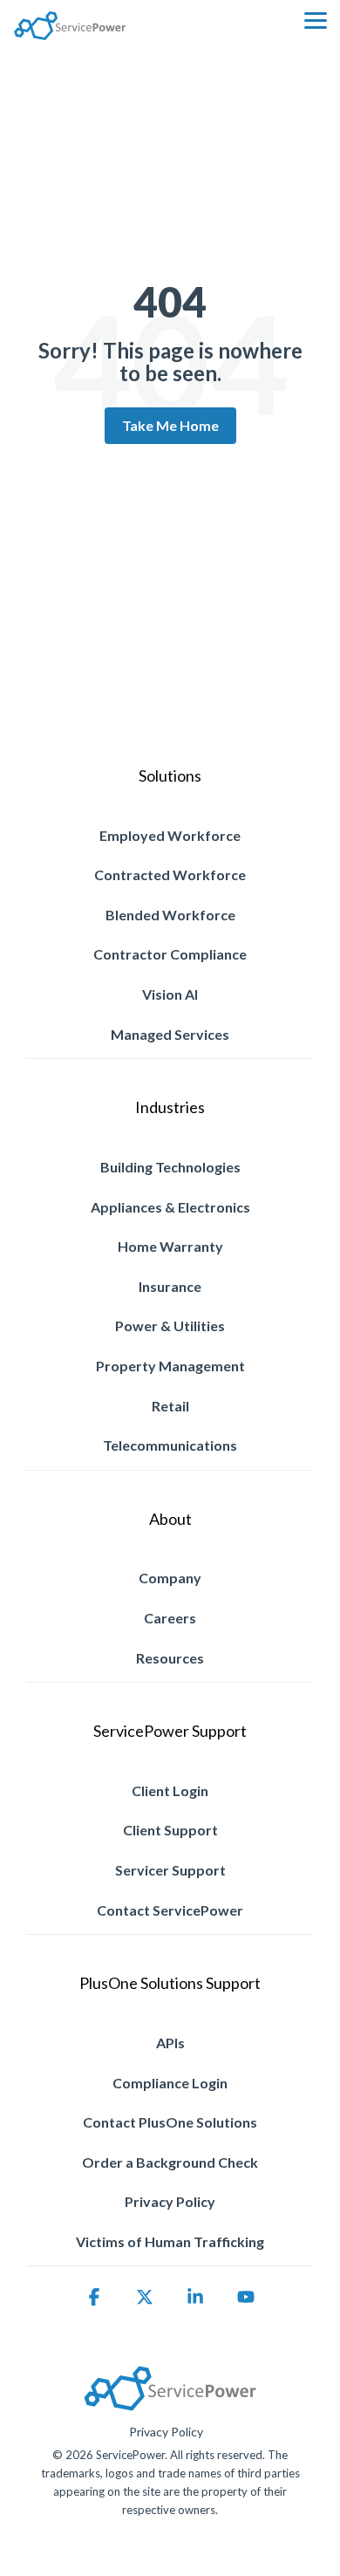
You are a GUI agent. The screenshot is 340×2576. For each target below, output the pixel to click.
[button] (316, 19)
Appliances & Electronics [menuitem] (170, 1207)
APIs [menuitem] (170, 2043)
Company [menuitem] (170, 1578)
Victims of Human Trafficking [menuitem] (170, 2241)
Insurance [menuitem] (170, 1286)
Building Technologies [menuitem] (170, 1167)
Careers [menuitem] (170, 1618)
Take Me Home (170, 425)
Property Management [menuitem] (170, 1366)
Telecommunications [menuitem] (170, 1445)
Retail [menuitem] (170, 1406)
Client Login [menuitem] (170, 1790)
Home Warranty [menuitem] (170, 1246)
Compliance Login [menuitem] (170, 2083)
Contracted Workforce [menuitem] (170, 875)
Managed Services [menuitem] (170, 1034)
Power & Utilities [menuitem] (170, 1326)
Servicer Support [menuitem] (170, 1870)
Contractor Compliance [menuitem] (170, 954)
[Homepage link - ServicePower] (170, 2404)
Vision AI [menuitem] (170, 994)
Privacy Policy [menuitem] (170, 2201)
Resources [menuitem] (170, 1658)
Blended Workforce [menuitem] (170, 915)
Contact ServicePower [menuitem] (170, 1910)
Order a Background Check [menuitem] (170, 2162)
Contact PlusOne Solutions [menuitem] (170, 2122)
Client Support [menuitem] (170, 1830)
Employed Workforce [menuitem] (170, 835)
